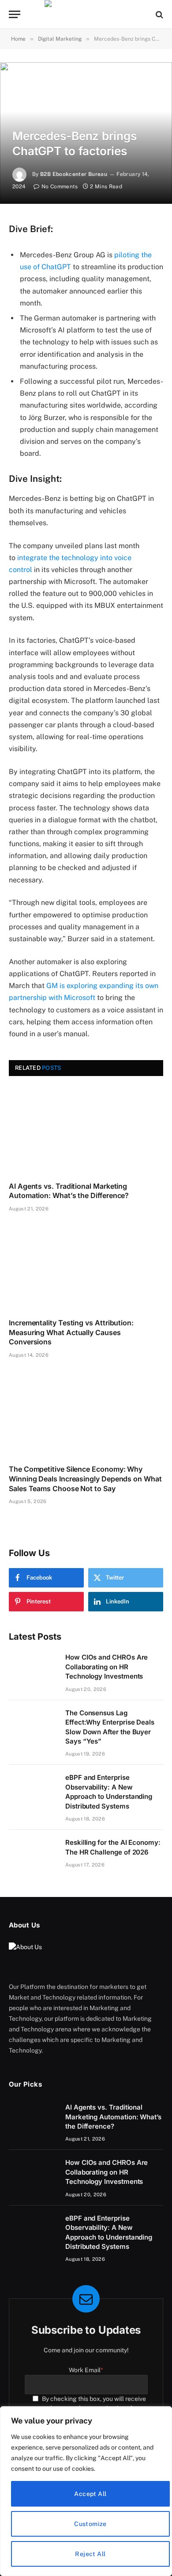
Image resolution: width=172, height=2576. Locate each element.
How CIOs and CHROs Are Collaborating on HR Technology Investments (107, 1667)
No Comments (60, 187)
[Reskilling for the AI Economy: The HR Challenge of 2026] (33, 1854)
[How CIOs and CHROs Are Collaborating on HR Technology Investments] (33, 1668)
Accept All (90, 2494)
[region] (86, 2491)
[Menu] (15, 14)
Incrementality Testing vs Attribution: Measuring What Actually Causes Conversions (71, 1332)
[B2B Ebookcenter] (86, 14)
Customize (90, 2524)
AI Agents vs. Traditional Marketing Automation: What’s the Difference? (69, 1191)
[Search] (159, 14)
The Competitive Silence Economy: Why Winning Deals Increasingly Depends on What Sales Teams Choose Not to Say (85, 1479)
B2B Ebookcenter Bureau (74, 174)
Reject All (90, 2554)
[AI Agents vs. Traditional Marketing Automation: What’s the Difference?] (86, 1131)
